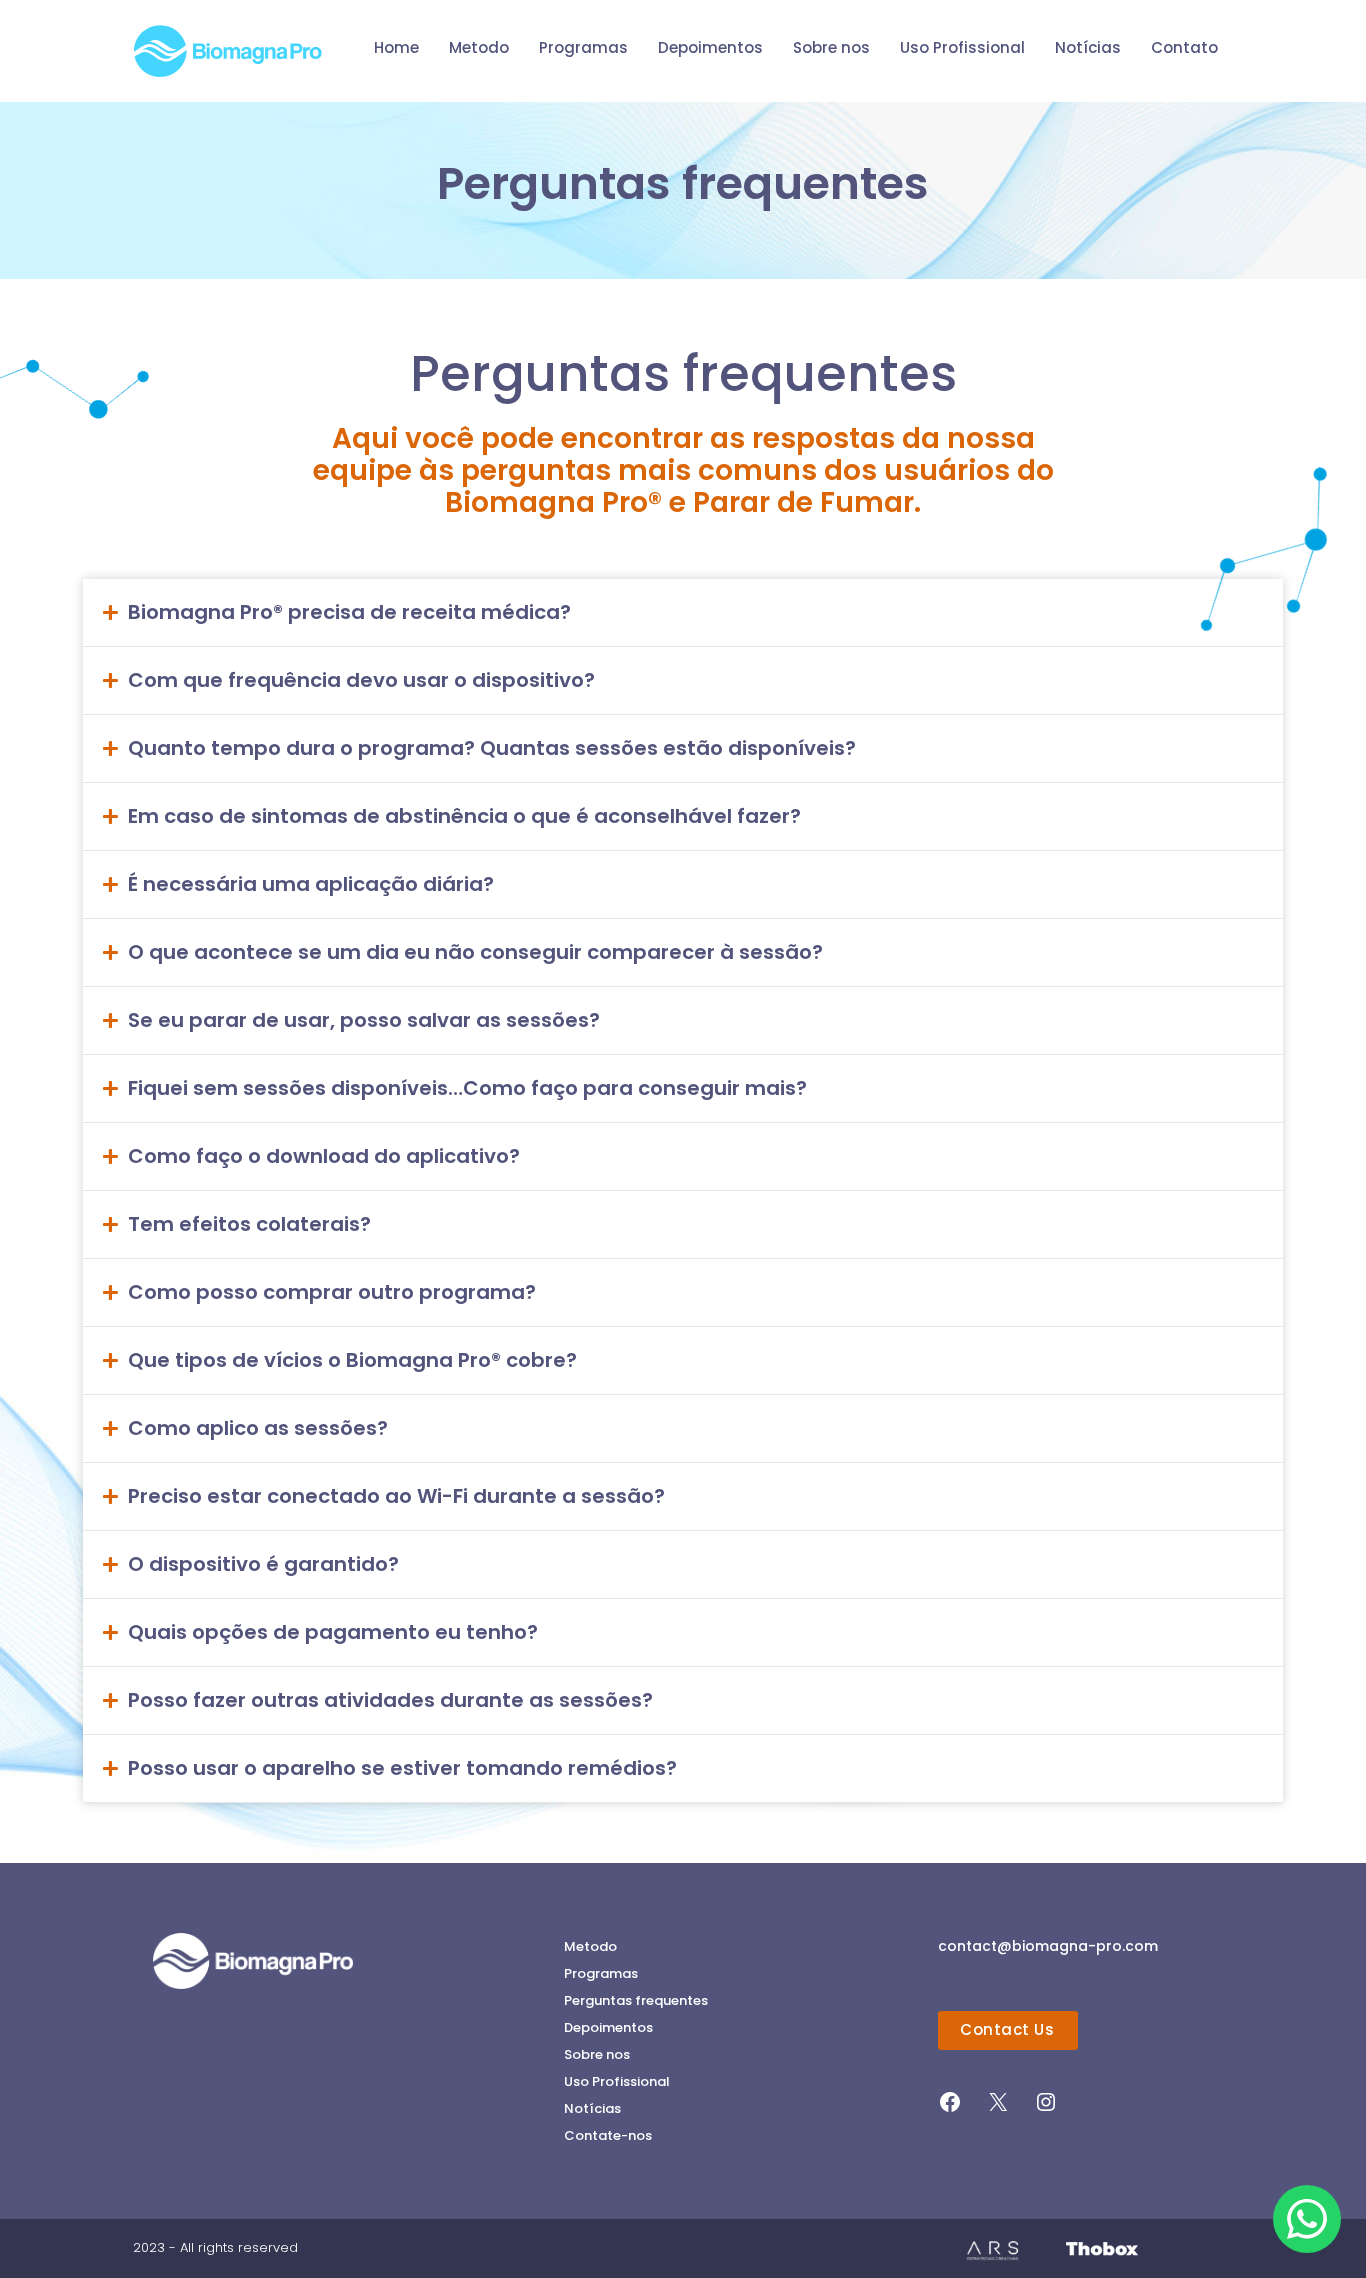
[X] (998, 2109)
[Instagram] (1046, 2109)
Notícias (592, 2108)
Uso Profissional (617, 2081)
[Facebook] (950, 2109)
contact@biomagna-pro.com (1048, 1946)
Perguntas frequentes (636, 2000)
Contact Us (1007, 2029)
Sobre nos (597, 2054)
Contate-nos (608, 2135)
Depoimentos (608, 2027)
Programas (601, 1973)
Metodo (590, 1946)
